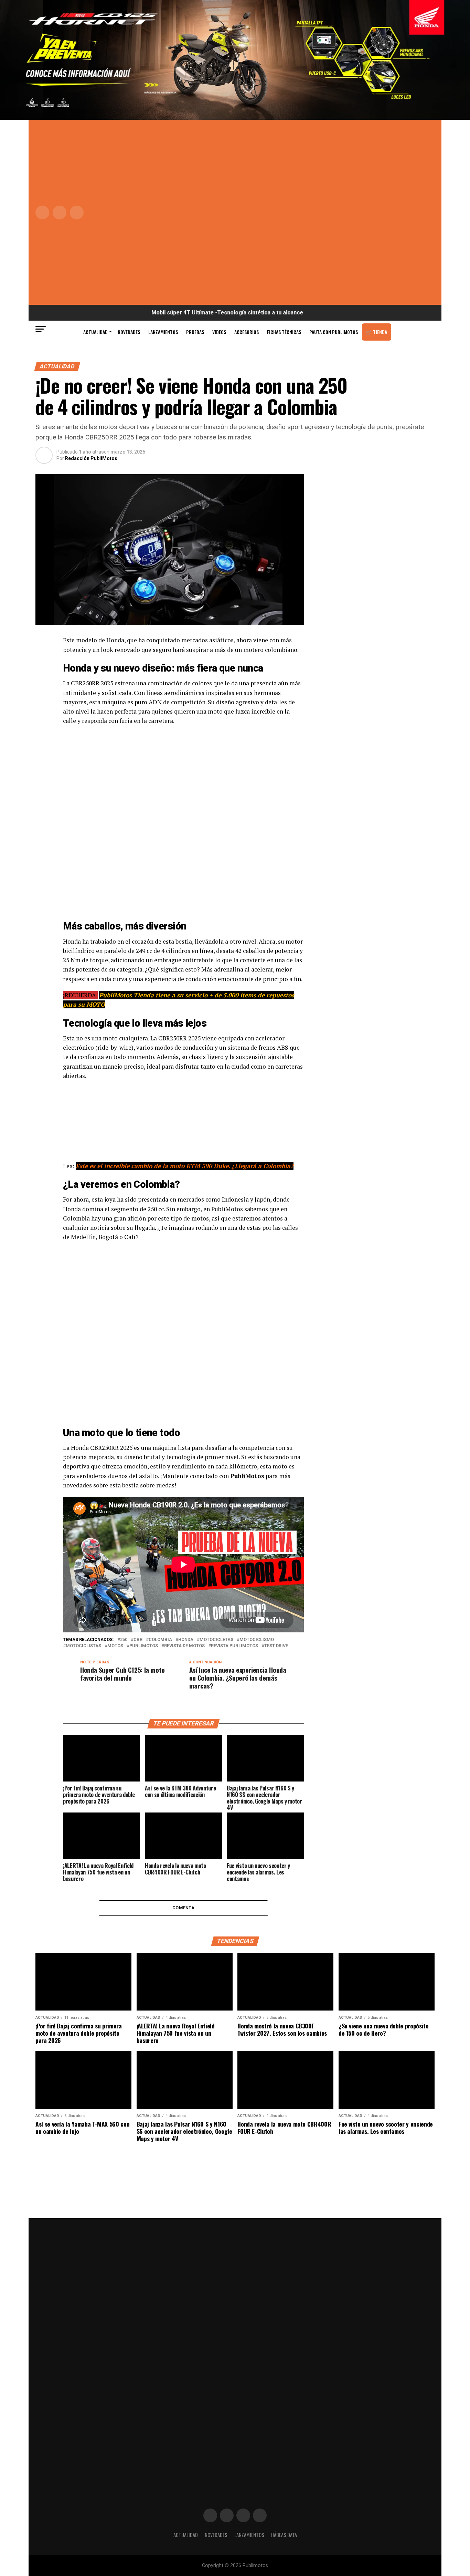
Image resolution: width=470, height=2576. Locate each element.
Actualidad (95, 332)
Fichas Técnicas (284, 332)
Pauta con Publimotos (334, 332)
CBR (138, 1640)
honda (186, 1640)
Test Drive (276, 1646)
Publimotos (144, 1646)
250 (124, 1640)
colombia (160, 1640)
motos (115, 1646)
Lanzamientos (163, 332)
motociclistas (83, 1646)
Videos (219, 332)
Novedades (129, 332)
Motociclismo (257, 1640)
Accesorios (247, 332)
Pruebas (195, 332)
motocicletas (216, 1640)
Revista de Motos (184, 1646)
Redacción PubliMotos (91, 458)
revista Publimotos (234, 1646)
